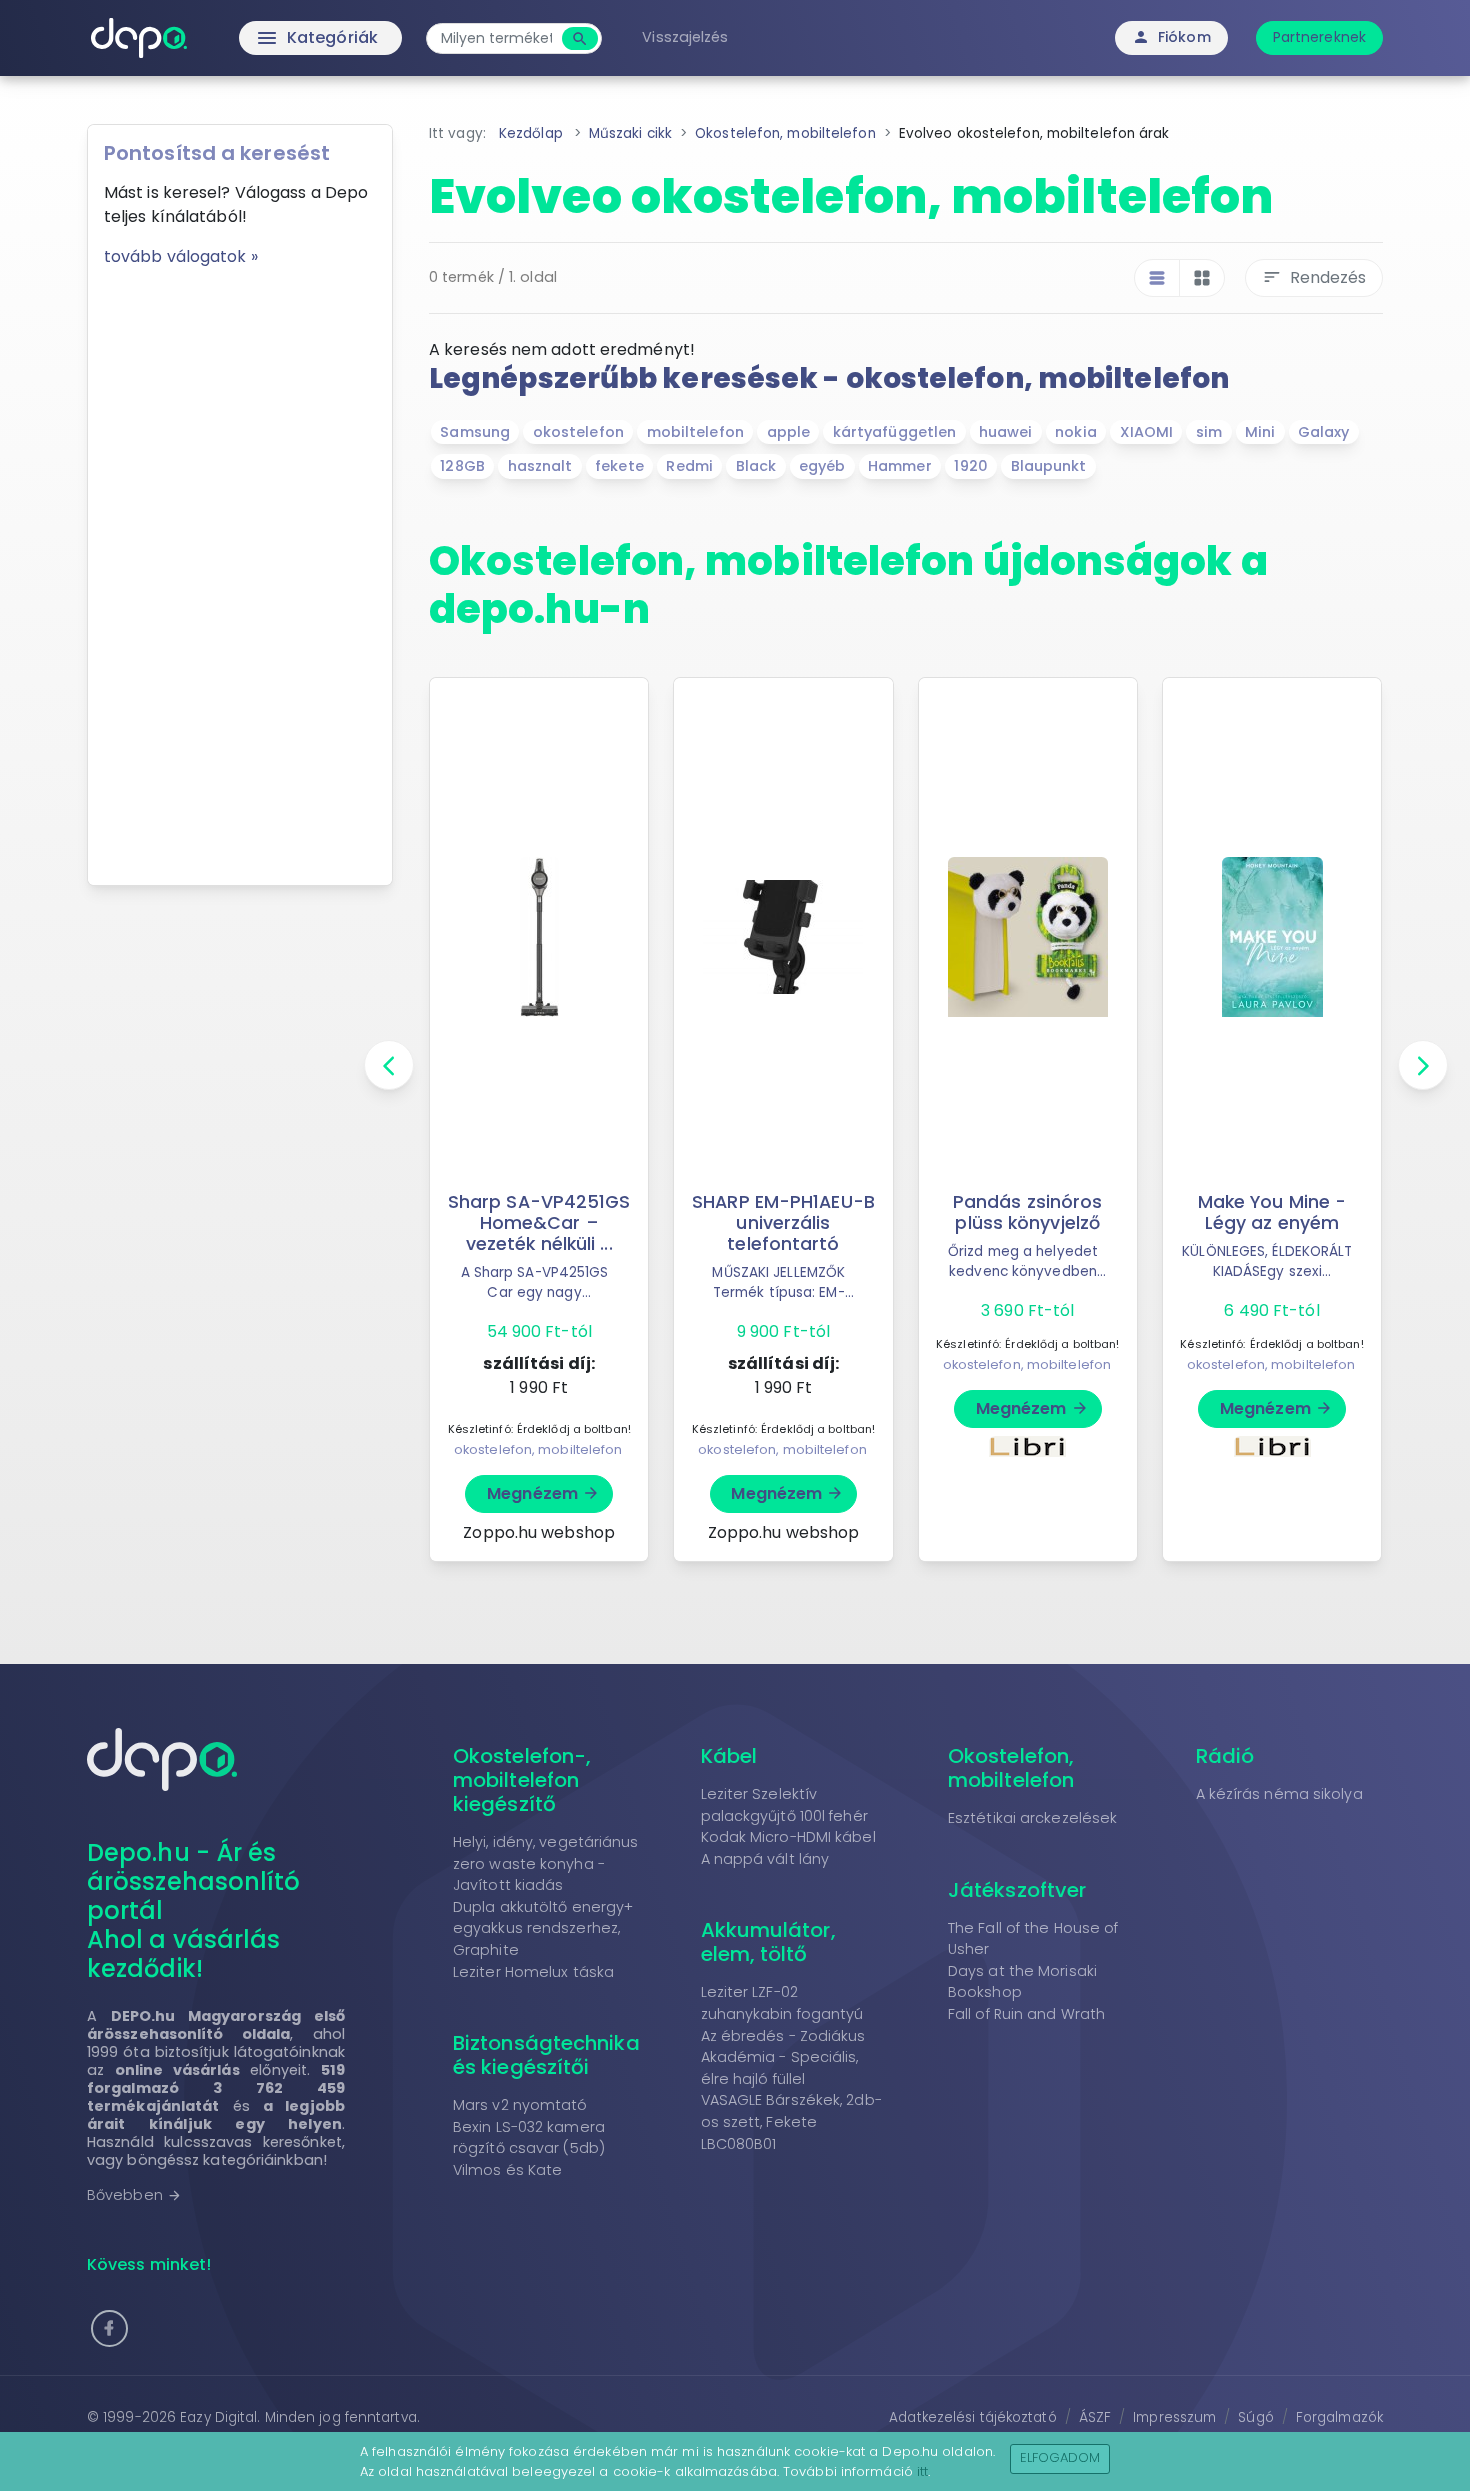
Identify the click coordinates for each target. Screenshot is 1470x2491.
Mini (1260, 432)
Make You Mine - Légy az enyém (1272, 1212)
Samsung (475, 432)
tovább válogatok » (181, 256)
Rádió (1225, 1756)
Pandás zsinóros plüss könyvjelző (1028, 1212)
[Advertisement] (240, 569)
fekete (619, 466)
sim (1209, 432)
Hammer (900, 466)
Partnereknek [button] (1319, 37)
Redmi (689, 466)
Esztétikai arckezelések (1032, 1818)
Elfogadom (1060, 2457)
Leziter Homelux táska (533, 1972)
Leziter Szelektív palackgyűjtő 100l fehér (784, 1805)
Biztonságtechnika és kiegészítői (546, 2055)
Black (756, 466)
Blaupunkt (1049, 466)
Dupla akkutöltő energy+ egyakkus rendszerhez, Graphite (543, 1928)
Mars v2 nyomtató (520, 2105)
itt (922, 2471)
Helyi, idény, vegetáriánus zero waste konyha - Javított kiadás (546, 1863)
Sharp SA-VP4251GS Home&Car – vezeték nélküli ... (539, 1223)
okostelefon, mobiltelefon (538, 1449)
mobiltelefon (695, 432)
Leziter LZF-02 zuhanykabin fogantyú (782, 2003)
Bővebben (134, 2195)
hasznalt (540, 466)
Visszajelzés (685, 37)
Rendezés (1314, 277)
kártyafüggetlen (895, 432)
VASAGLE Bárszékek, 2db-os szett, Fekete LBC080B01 (791, 2121)
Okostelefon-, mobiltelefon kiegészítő (522, 1780)
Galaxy (1324, 432)
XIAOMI (1147, 432)
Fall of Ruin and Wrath (1026, 2014)
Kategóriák (275, 38)
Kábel (729, 1756)
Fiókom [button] (1171, 37)
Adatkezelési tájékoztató (972, 2417)
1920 (970, 466)
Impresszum (1174, 2417)
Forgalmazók (1339, 2417)
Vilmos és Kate (507, 2170)
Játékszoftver (1017, 1890)
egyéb (822, 466)
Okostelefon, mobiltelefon (1011, 1768)
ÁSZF (1095, 2417)
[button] (109, 2328)
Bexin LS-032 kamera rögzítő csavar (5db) (529, 2138)
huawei (1006, 432)
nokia (1076, 432)
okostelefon (578, 432)
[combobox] (496, 38)
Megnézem (543, 1493)
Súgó (1255, 2417)
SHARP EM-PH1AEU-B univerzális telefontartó (783, 1223)
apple (789, 432)
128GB (462, 466)
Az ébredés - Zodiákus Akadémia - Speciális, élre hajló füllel (783, 2057)
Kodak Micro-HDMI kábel (788, 1837)
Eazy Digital (218, 2417)
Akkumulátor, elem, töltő (768, 1942)
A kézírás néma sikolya (1279, 1794)
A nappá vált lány (765, 1859)
